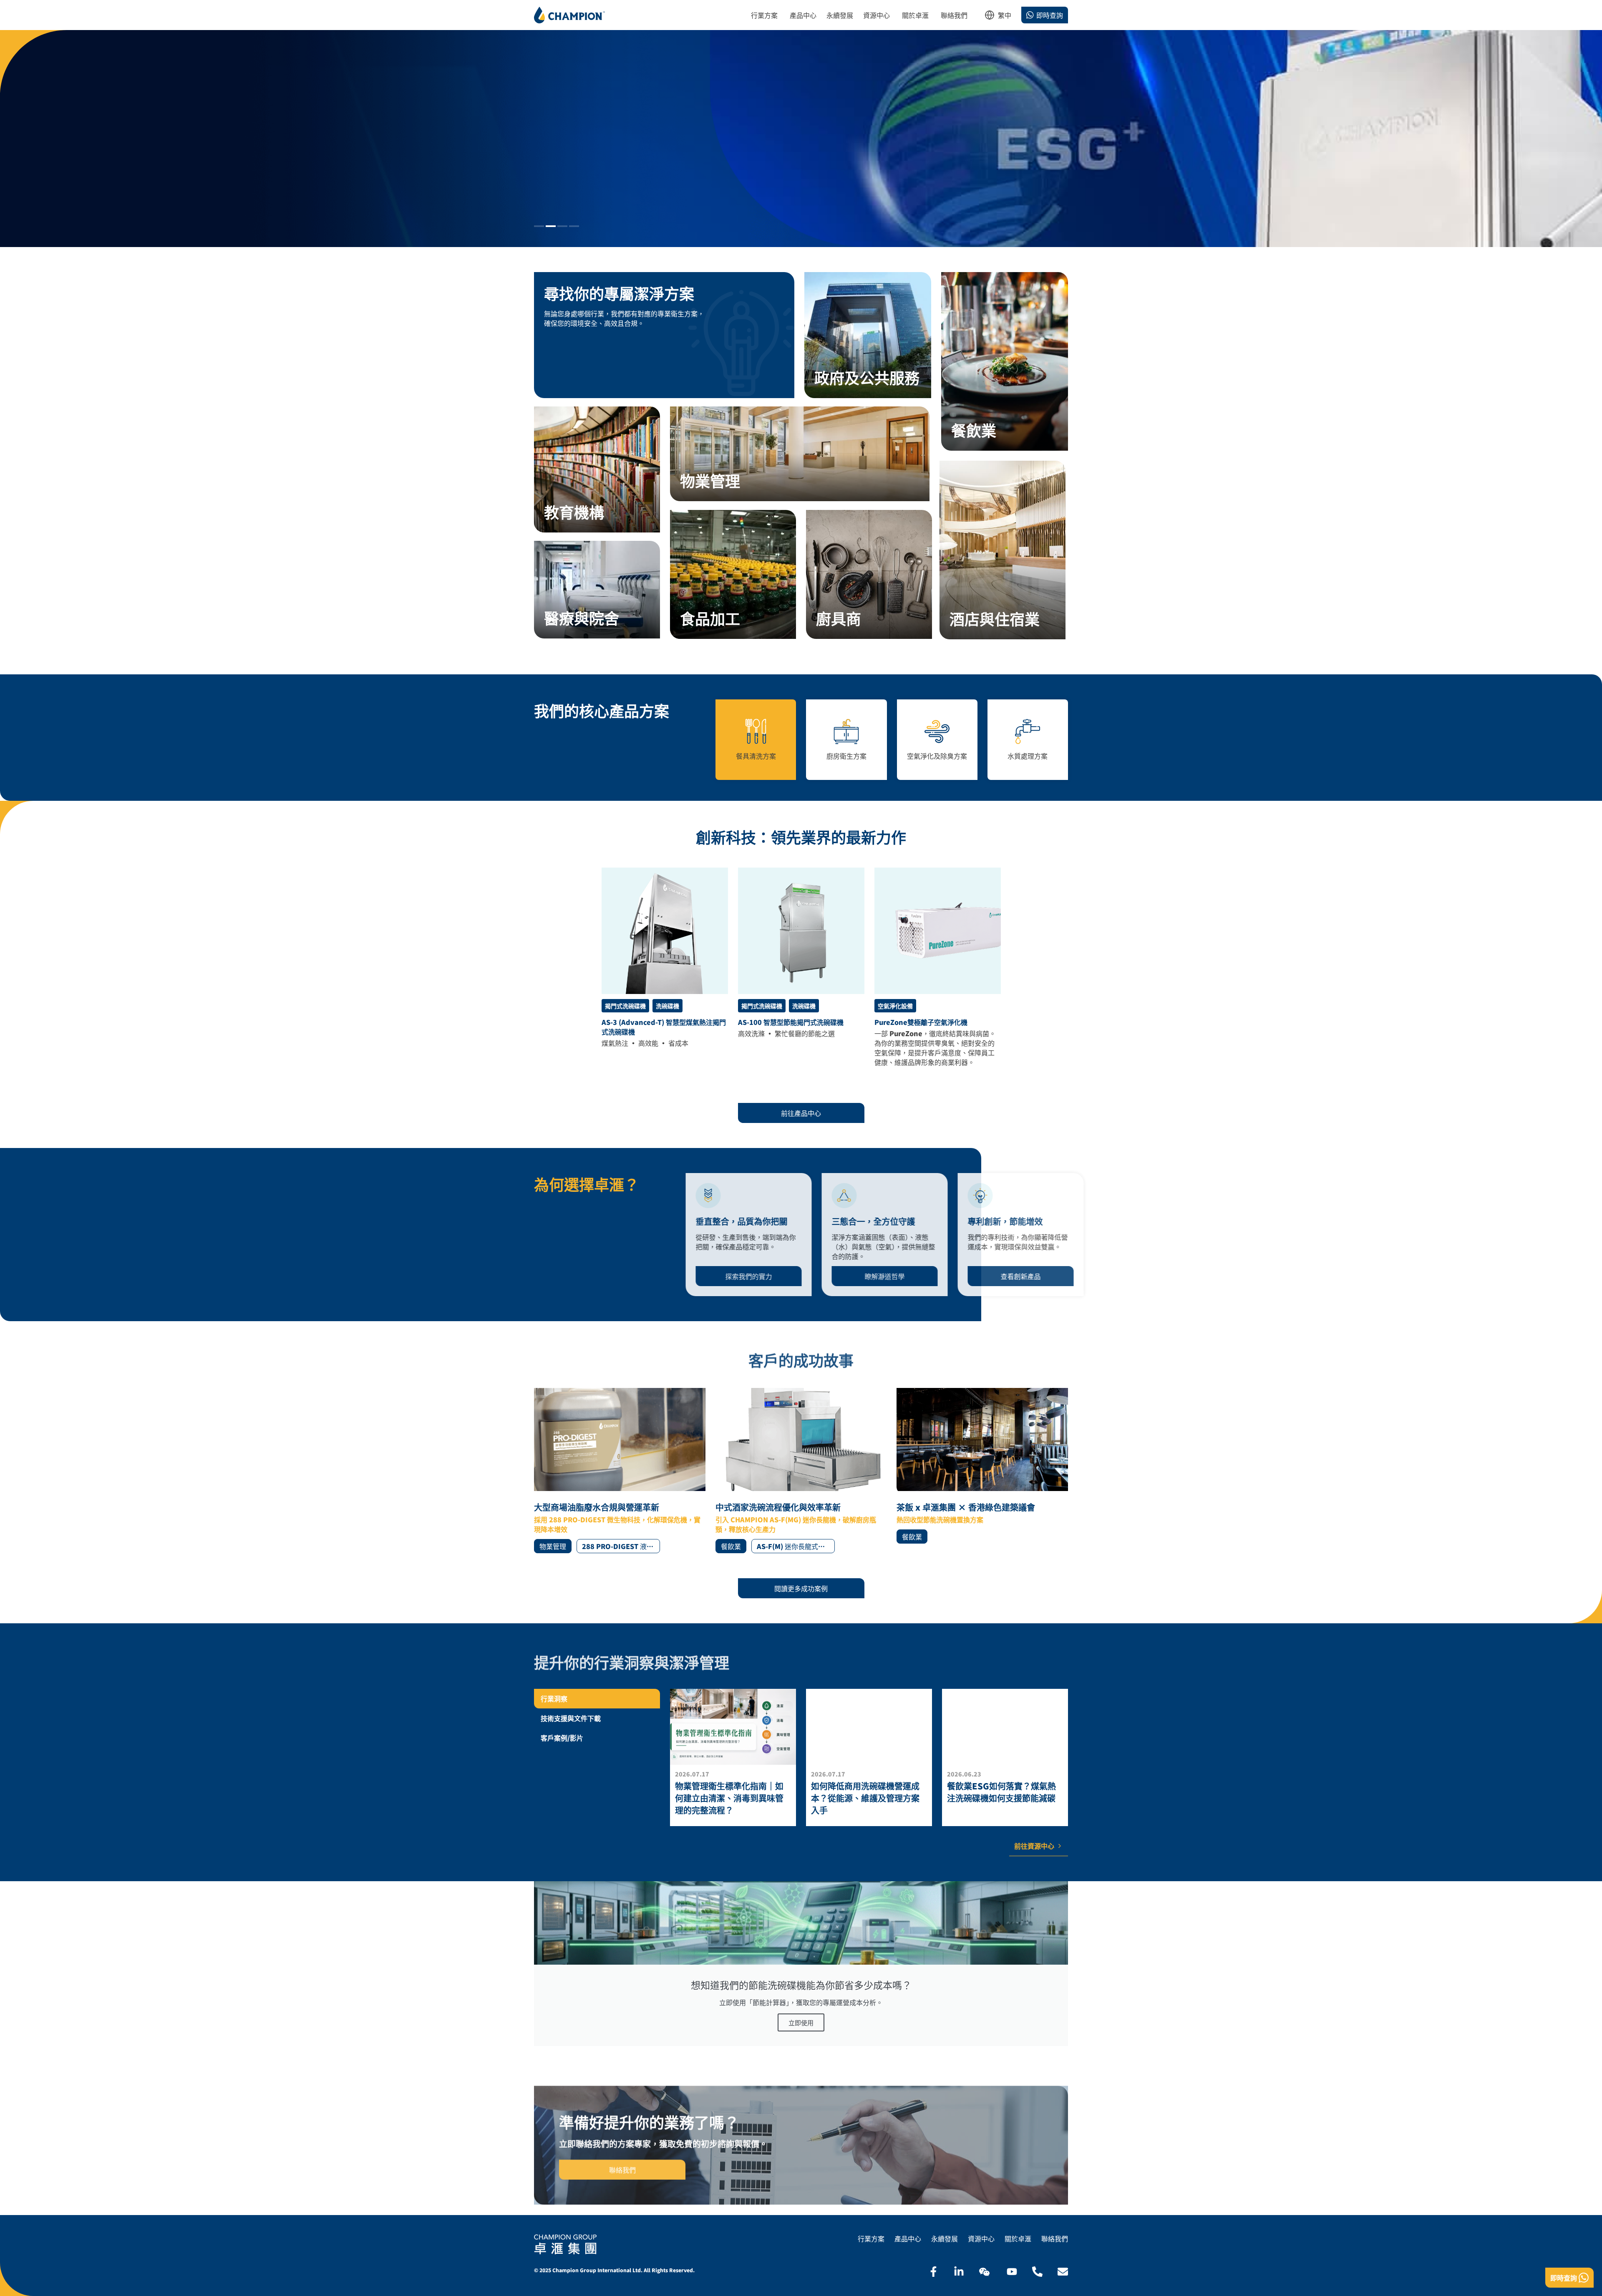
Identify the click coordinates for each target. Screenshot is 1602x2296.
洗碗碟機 (667, 1006)
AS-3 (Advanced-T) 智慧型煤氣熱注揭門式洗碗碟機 (664, 1027)
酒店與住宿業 (995, 618)
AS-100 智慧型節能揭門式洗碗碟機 (791, 1022)
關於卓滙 (1018, 2239)
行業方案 (871, 2239)
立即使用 (801, 2022)
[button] (539, 226)
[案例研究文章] (620, 1471)
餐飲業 (974, 430)
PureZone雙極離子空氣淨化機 (921, 1022)
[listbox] (1005, 18)
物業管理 (710, 480)
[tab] (597, 1699)
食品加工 (710, 618)
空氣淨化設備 (895, 1006)
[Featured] (665, 931)
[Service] (868, 335)
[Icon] (933, 2272)
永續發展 (945, 2239)
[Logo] (569, 15)
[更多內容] (733, 1757)
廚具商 (839, 618)
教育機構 (574, 512)
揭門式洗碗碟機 (625, 1006)
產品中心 (908, 2239)
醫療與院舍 (582, 618)
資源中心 (981, 2239)
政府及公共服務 (867, 377)
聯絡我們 (1055, 2239)
